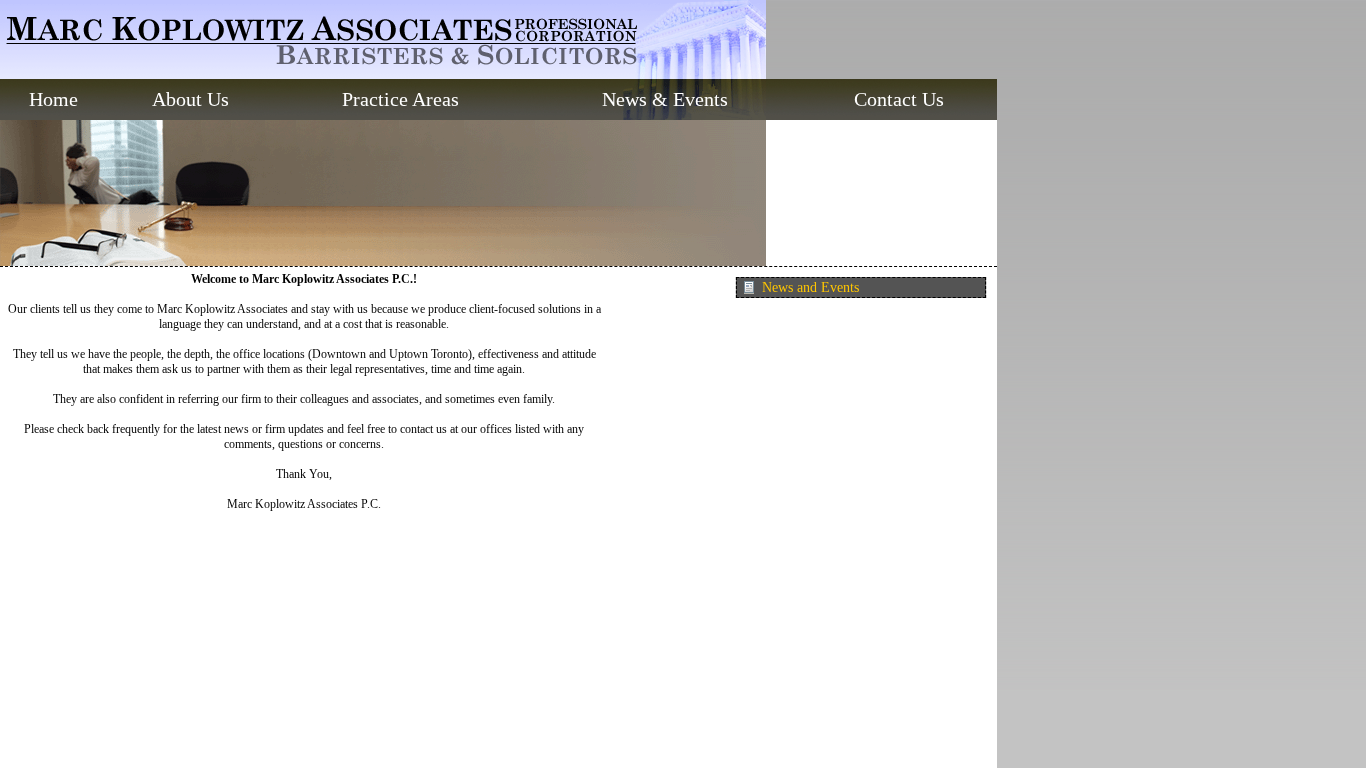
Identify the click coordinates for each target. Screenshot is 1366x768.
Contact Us (899, 99)
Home (53, 99)
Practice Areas (400, 99)
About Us (190, 99)
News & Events (665, 99)
